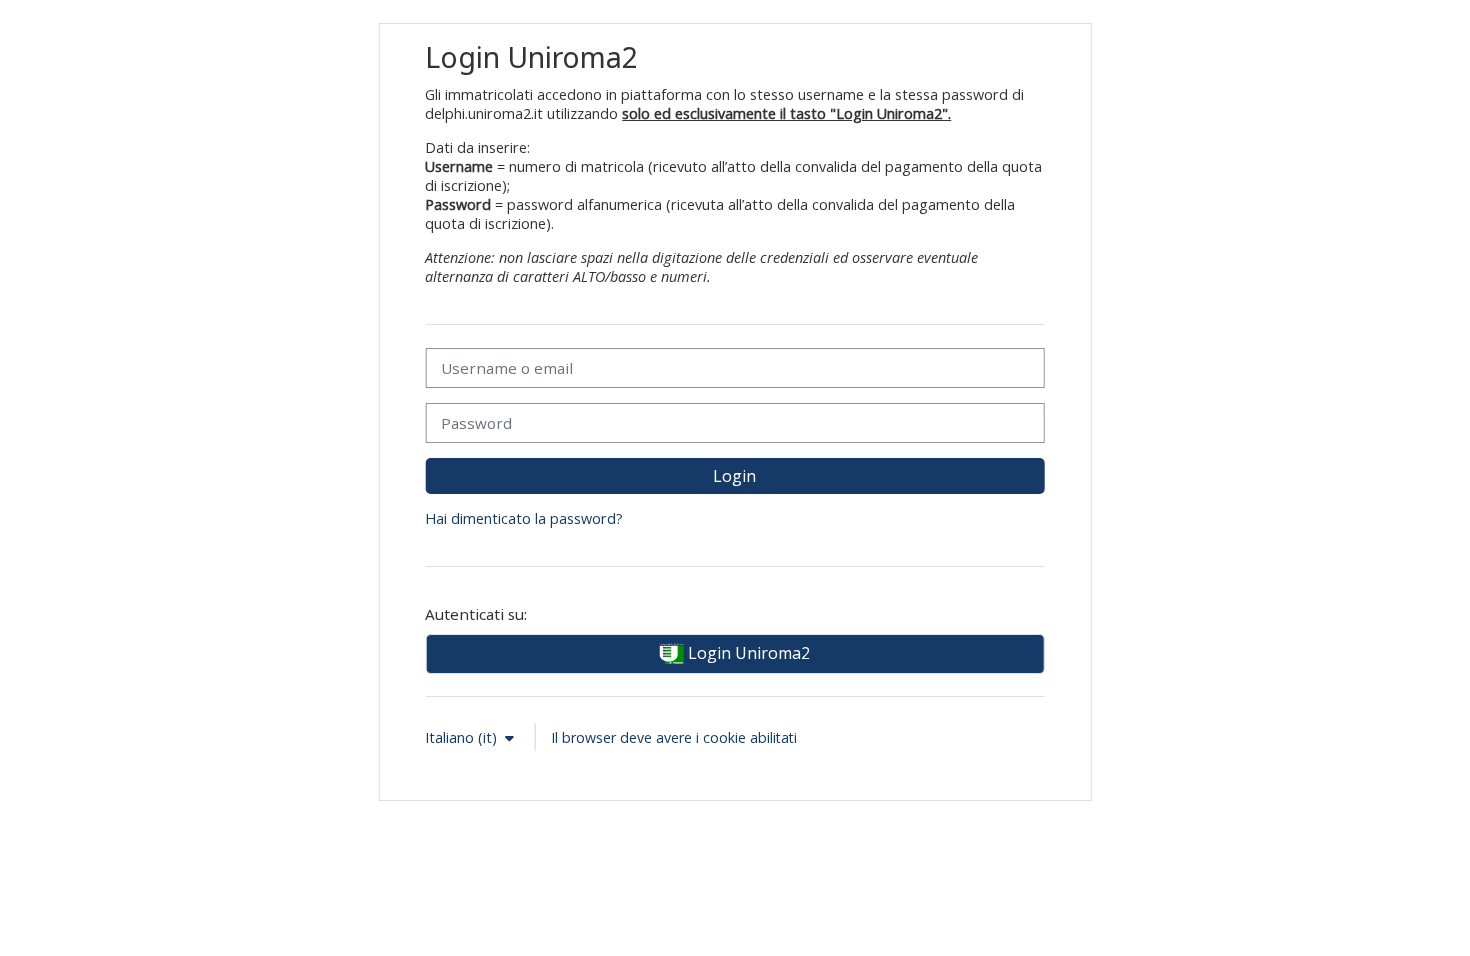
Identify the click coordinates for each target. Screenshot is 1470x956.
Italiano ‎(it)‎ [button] (463, 737)
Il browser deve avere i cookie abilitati (674, 737)
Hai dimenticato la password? (524, 518)
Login (734, 476)
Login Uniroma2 (747, 653)
